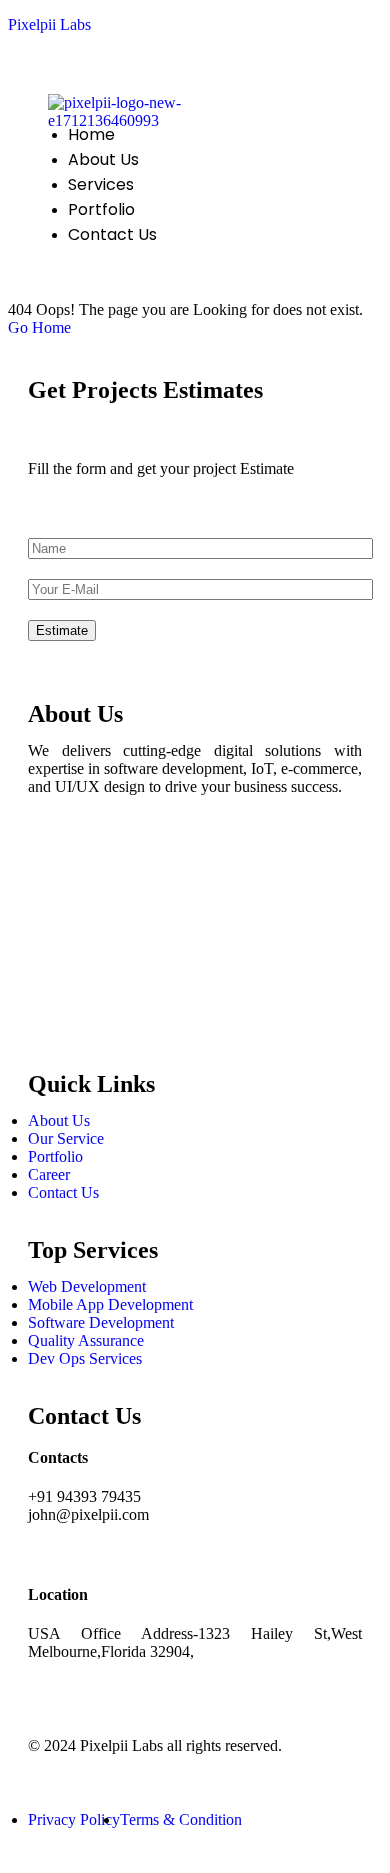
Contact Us (112, 234)
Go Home (39, 327)
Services (101, 184)
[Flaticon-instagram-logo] (53, 915)
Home (91, 134)
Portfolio (101, 209)
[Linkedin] (53, 969)
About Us (103, 159)
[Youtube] (53, 1023)
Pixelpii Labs (49, 24)
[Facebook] (53, 861)
